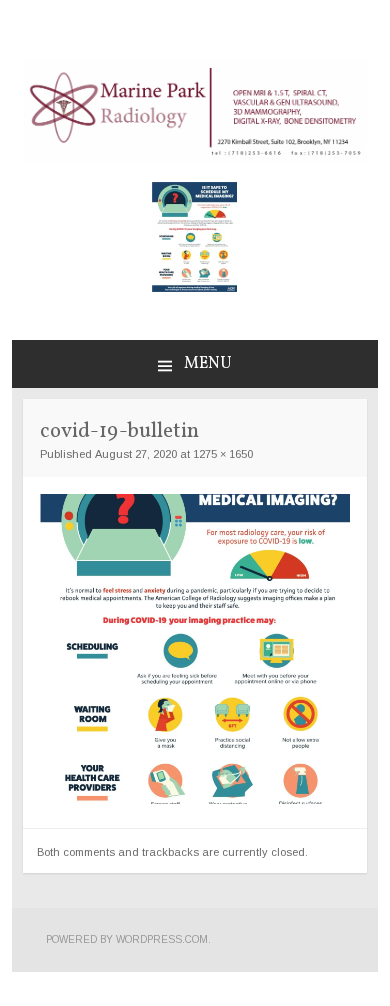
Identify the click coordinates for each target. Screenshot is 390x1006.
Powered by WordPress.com (127, 939)
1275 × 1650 (223, 454)
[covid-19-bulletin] (195, 799)
